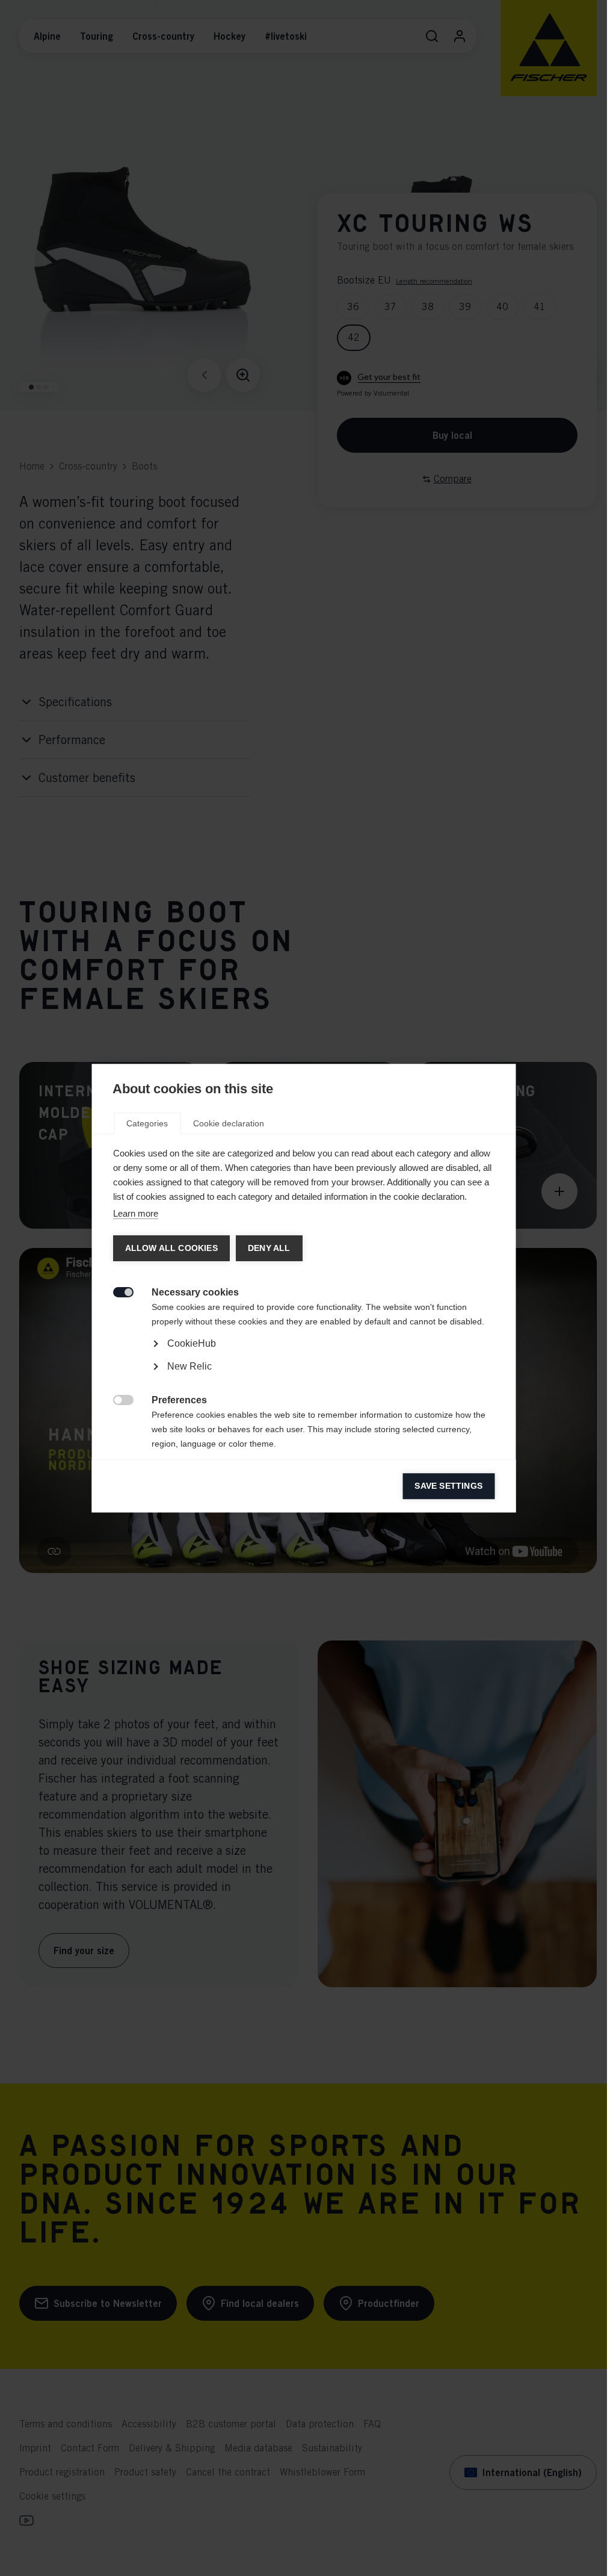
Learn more (135, 1213)
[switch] (116, 1291)
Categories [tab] (147, 1123)
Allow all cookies (171, 1248)
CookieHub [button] (191, 1343)
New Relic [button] (189, 1366)
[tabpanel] (303, 1378)
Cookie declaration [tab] (229, 1123)
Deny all (269, 1248)
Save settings (448, 1486)
